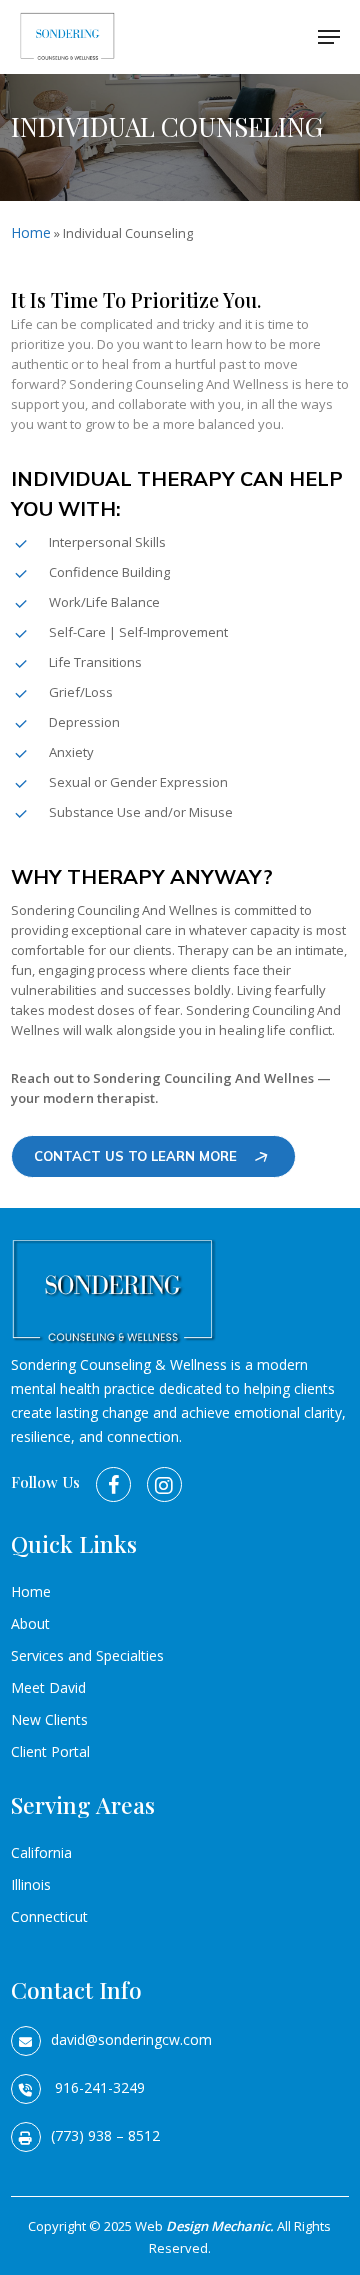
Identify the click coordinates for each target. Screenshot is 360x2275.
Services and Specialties (87, 1655)
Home (31, 232)
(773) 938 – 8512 (105, 2135)
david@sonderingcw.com (131, 2039)
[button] (329, 37)
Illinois (31, 1884)
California (41, 1852)
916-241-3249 (98, 2087)
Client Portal (50, 1751)
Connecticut (49, 1916)
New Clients (49, 1719)
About (30, 1623)
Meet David (48, 1687)
